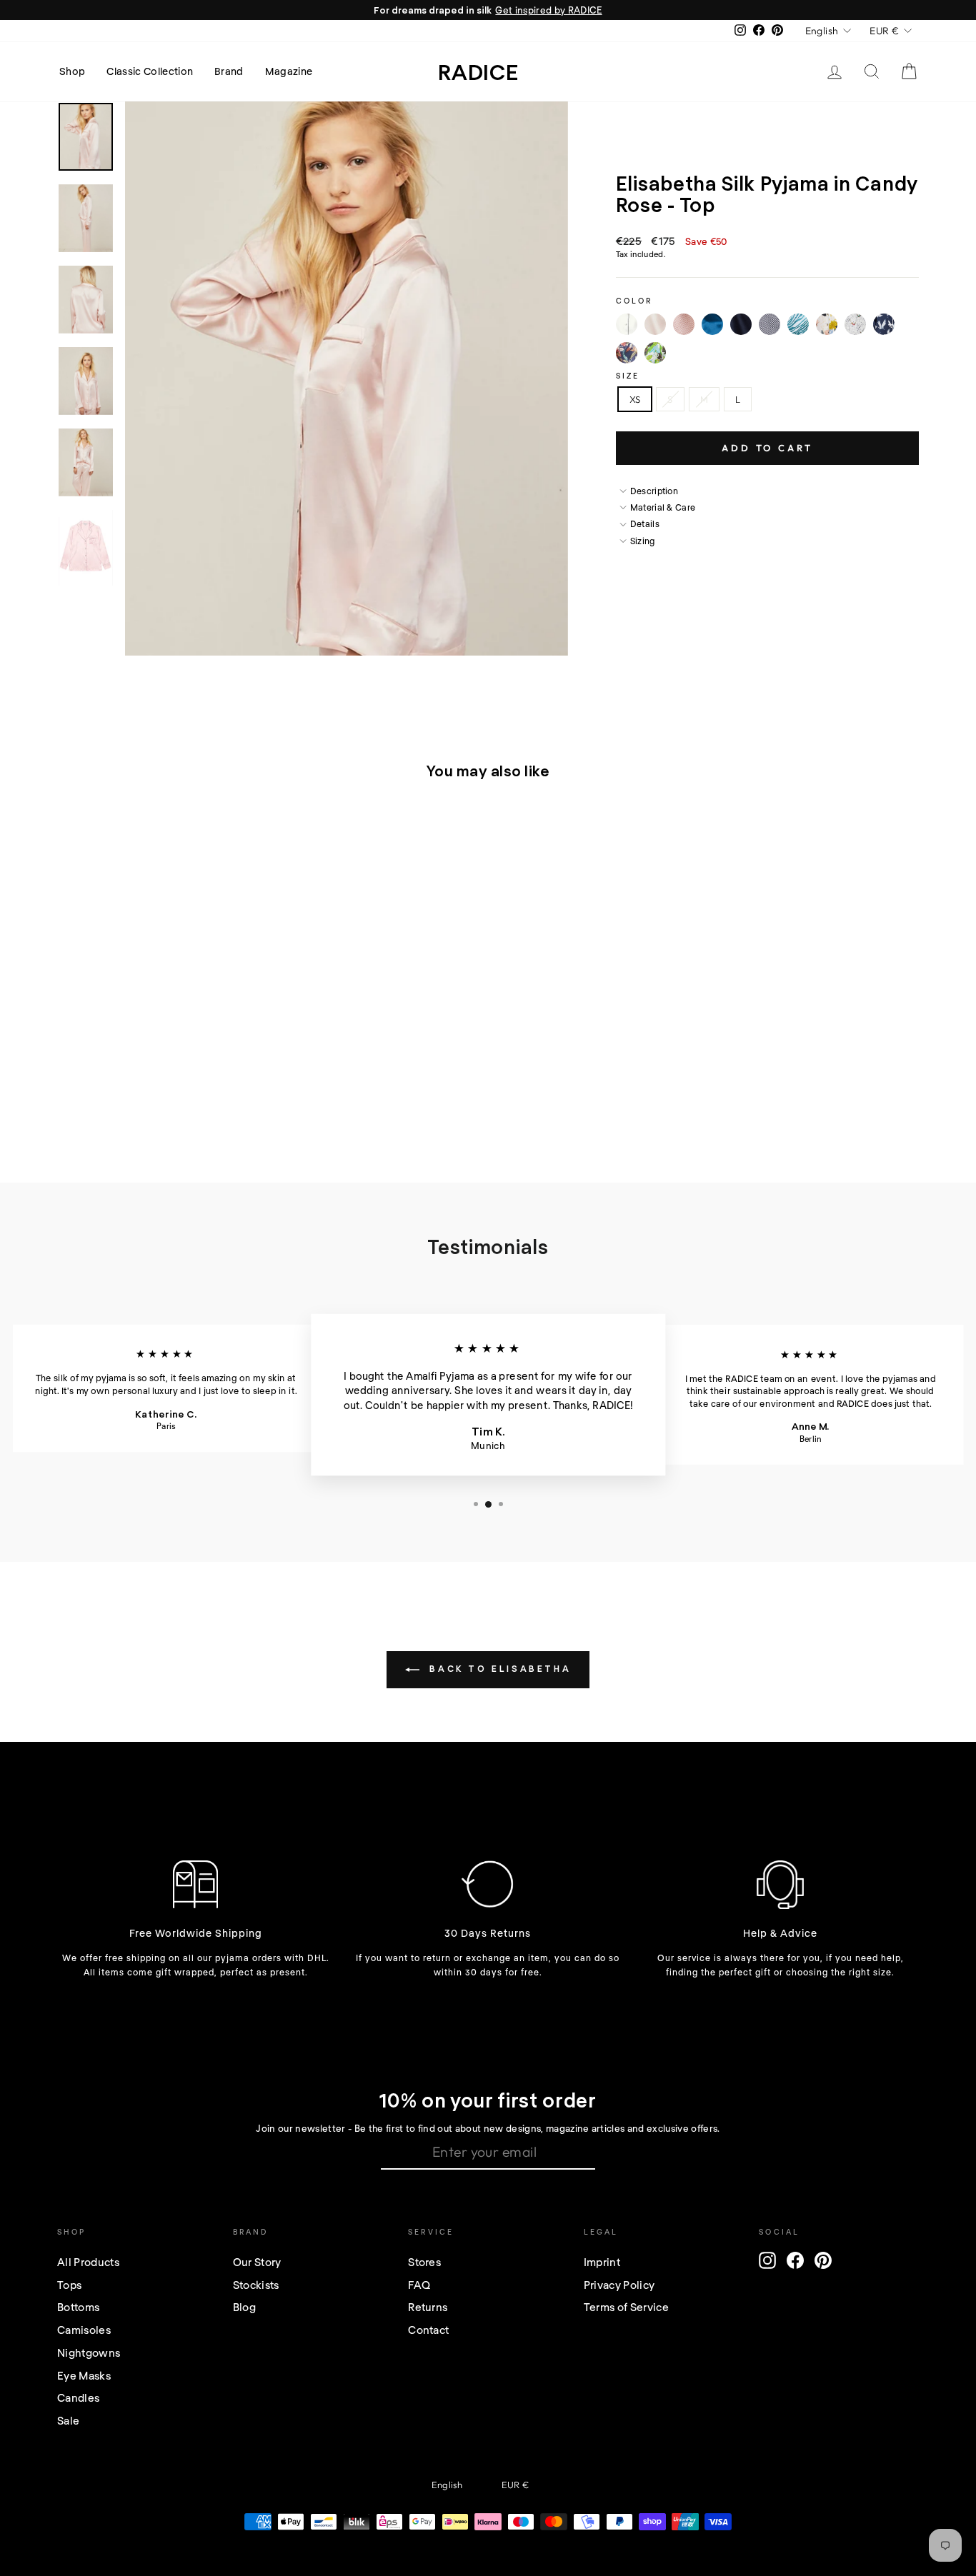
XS (635, 399)
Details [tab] (645, 523)
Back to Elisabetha (498, 1668)
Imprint (602, 2262)
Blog (244, 2307)
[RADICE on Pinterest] (823, 2260)
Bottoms (78, 2307)
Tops (69, 2285)
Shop (72, 71)
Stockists (256, 2285)
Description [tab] (654, 491)
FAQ (419, 2285)
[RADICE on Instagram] (767, 2260)
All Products (88, 2262)
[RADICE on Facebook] (795, 2260)
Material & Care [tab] (663, 507)
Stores (424, 2262)
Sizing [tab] (643, 541)
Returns (428, 2307)
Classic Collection (150, 71)
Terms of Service (626, 2307)
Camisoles (84, 2330)
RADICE (478, 71)
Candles (78, 2397)
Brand (229, 71)
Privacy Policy (619, 2285)
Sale (68, 2420)
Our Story (257, 2262)
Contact (428, 2330)
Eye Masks (84, 2375)
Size (628, 376)
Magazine (289, 71)
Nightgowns (89, 2352)
